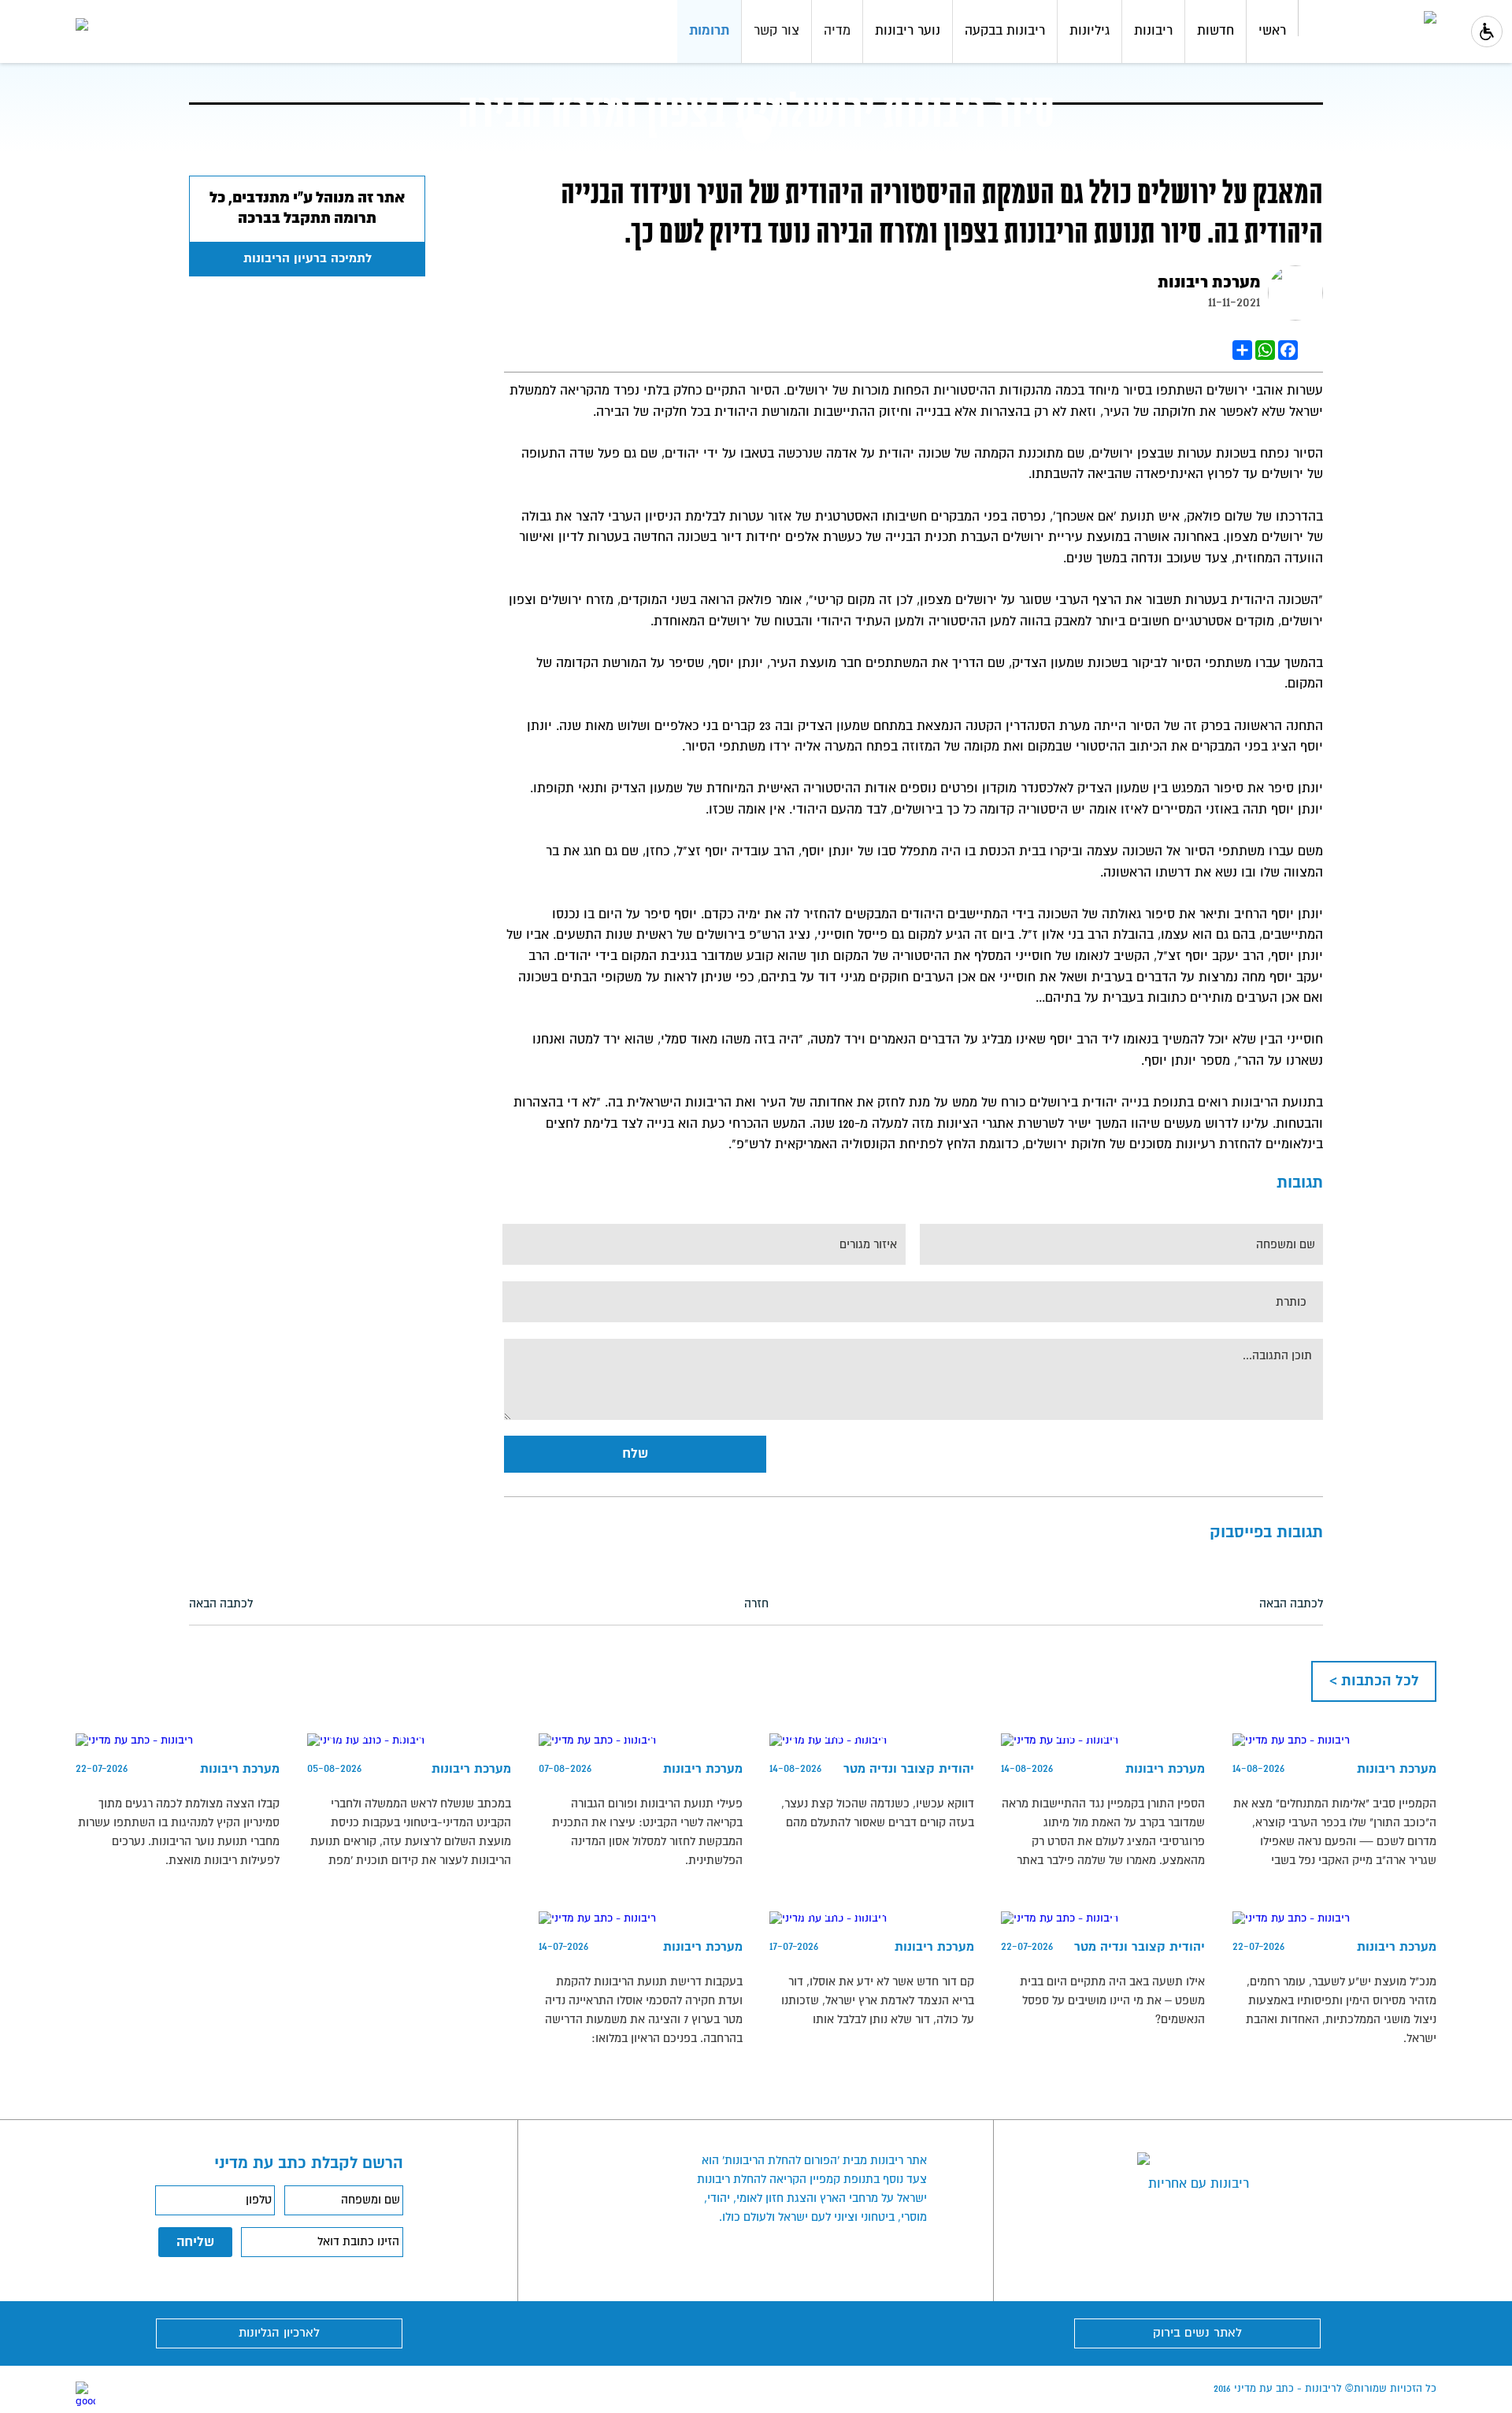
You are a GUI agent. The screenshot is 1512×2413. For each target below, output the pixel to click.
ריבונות (1153, 31)
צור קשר (776, 31)
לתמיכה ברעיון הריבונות (308, 259)
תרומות (709, 31)
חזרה (756, 1604)
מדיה (837, 31)
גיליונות (1090, 31)
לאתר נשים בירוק (1197, 2333)
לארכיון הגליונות (279, 2333)
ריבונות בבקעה (1005, 31)
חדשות (1216, 31)
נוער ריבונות (908, 31)
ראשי (1272, 31)
